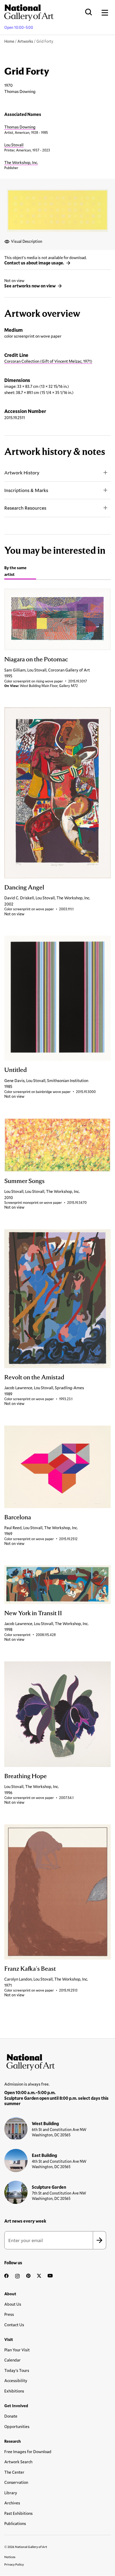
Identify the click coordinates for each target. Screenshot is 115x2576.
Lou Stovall (14, 145)
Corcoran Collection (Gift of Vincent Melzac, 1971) (48, 361)
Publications (15, 2523)
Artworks (25, 41)
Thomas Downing (20, 127)
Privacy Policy (14, 2564)
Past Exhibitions (18, 2513)
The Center (14, 2472)
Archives (12, 2503)
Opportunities (17, 2426)
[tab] (20, 572)
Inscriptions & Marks (26, 490)
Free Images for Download (28, 2452)
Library (11, 2493)
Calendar (12, 2360)
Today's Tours (17, 2370)
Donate (11, 2416)
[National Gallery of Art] (57, 2061)
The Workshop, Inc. (21, 162)
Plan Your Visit (17, 2350)
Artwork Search (18, 2462)
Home (9, 41)
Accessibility (16, 2380)
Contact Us (14, 2325)
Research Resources (25, 508)
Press (9, 2314)
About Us (13, 2304)
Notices (10, 2557)
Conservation (16, 2482)
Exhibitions (14, 2391)
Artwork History (22, 473)
